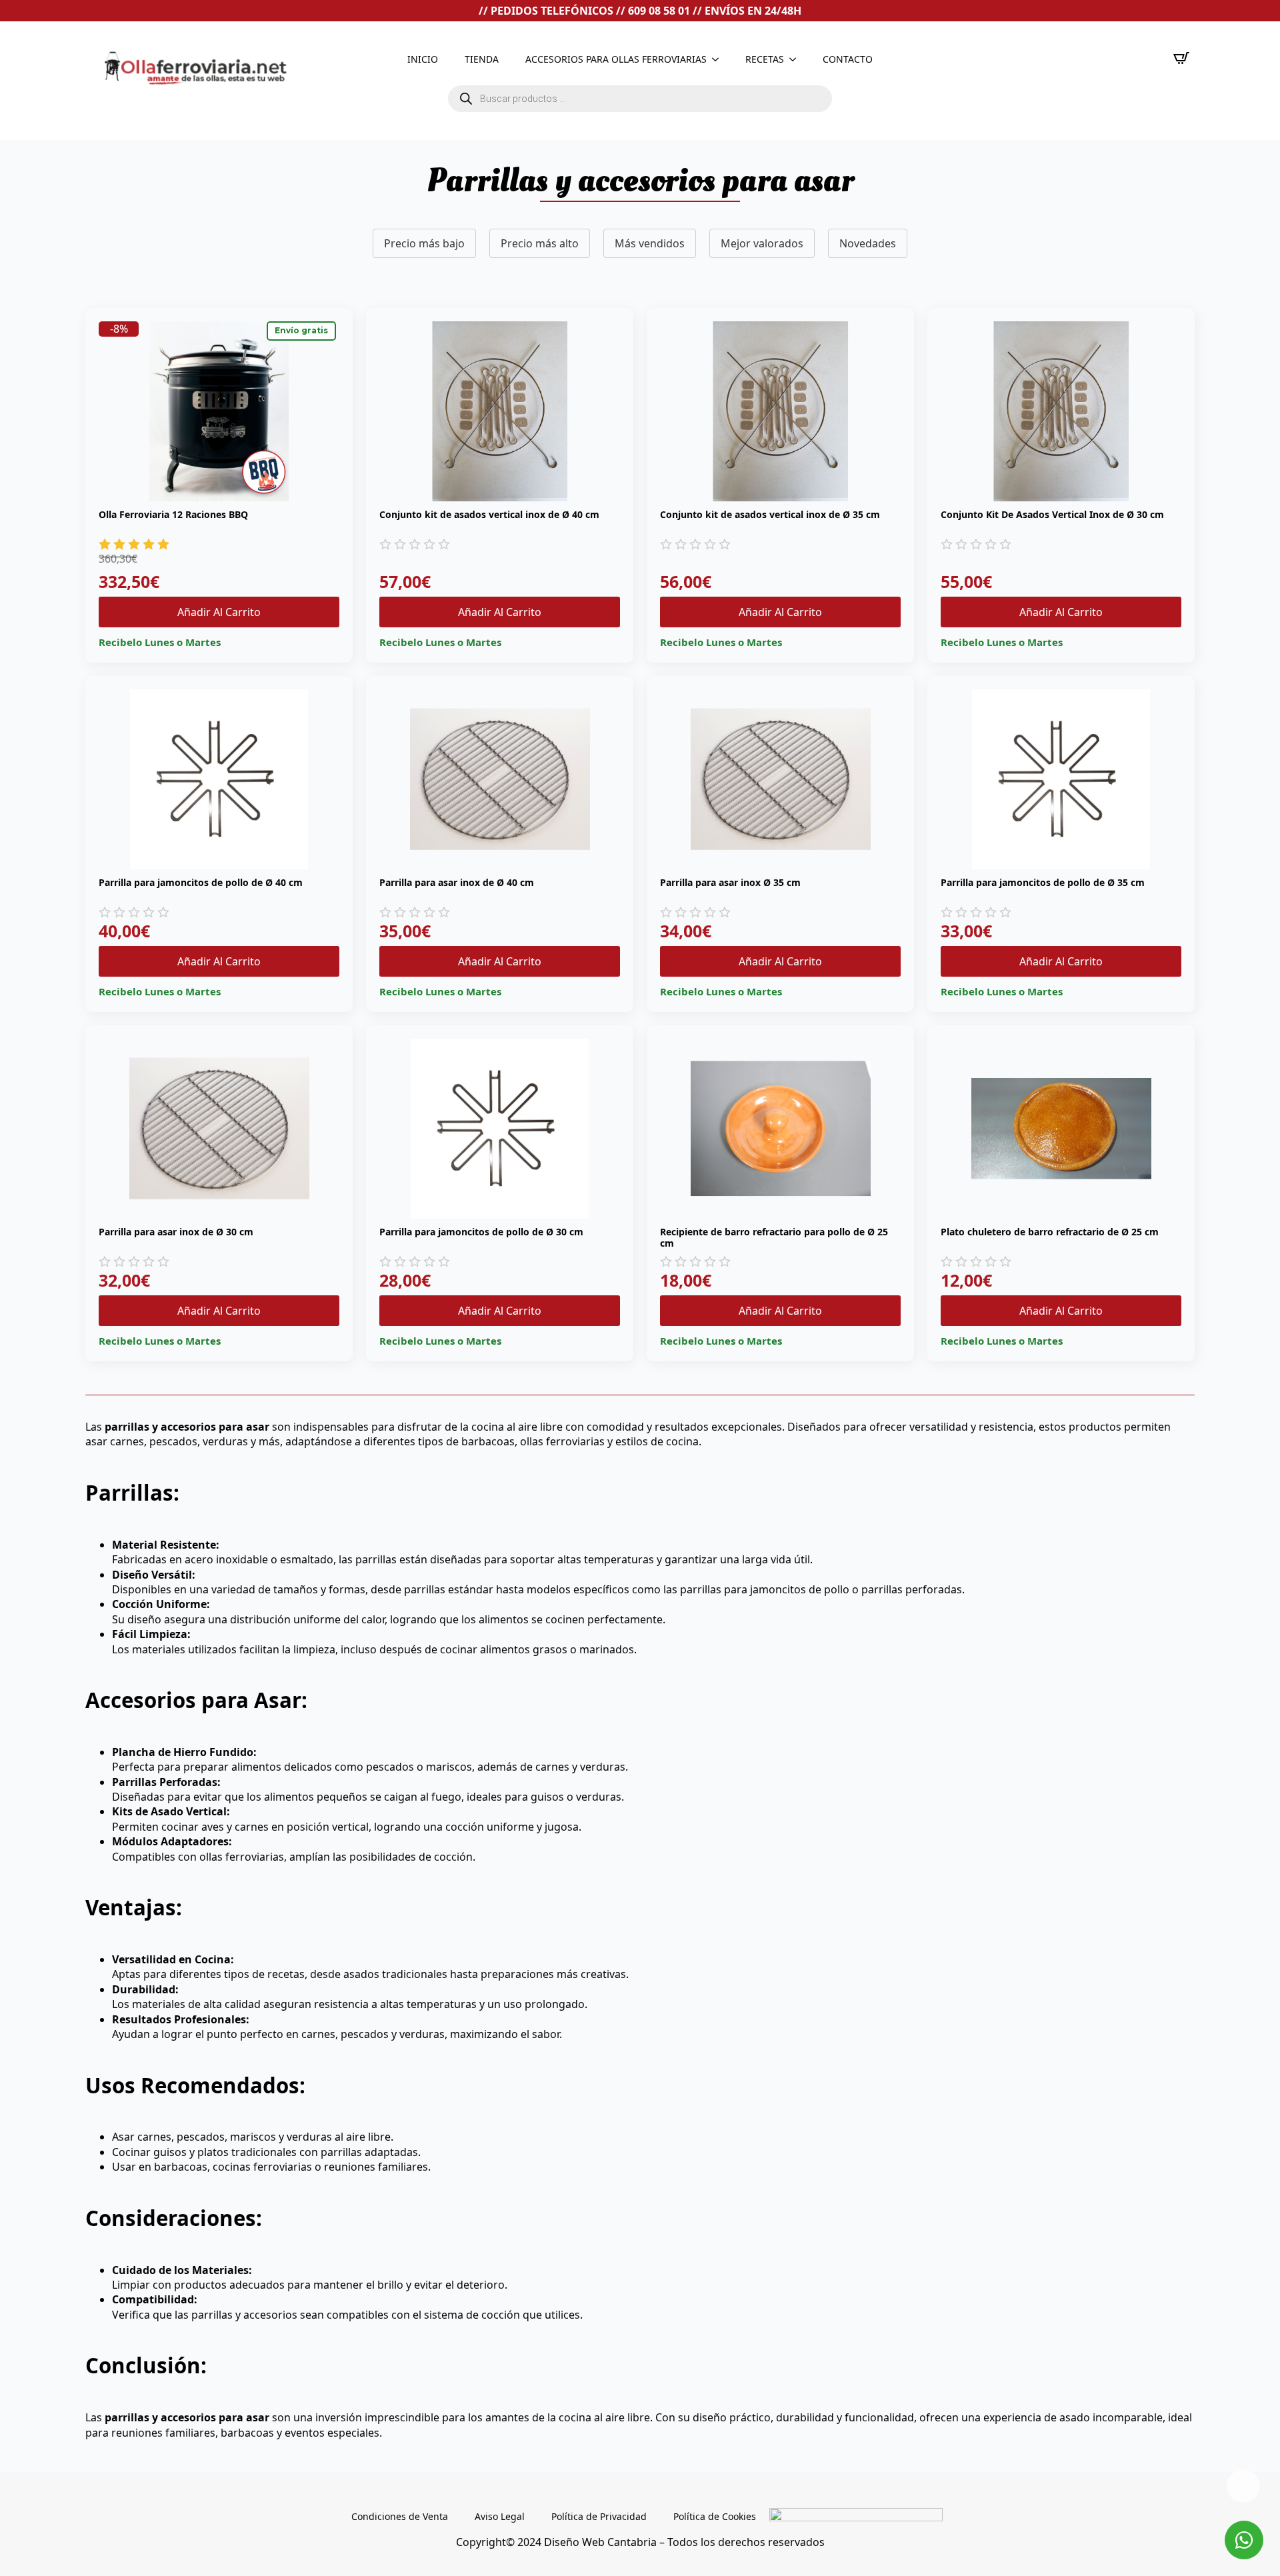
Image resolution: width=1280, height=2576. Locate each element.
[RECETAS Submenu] (797, 59)
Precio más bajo (424, 243)
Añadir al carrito (219, 612)
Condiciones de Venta (400, 2516)
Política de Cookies (715, 2516)
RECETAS (765, 59)
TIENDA (482, 59)
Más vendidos (650, 243)
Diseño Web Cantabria (602, 2542)
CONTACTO (848, 59)
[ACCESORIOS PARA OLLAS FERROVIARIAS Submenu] (719, 59)
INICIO (423, 59)
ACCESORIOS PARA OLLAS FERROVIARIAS (616, 59)
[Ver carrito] (1181, 58)
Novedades (868, 243)
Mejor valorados (762, 243)
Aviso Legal (500, 2516)
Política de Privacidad (599, 2516)
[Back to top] (1243, 2486)
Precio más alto (540, 243)
